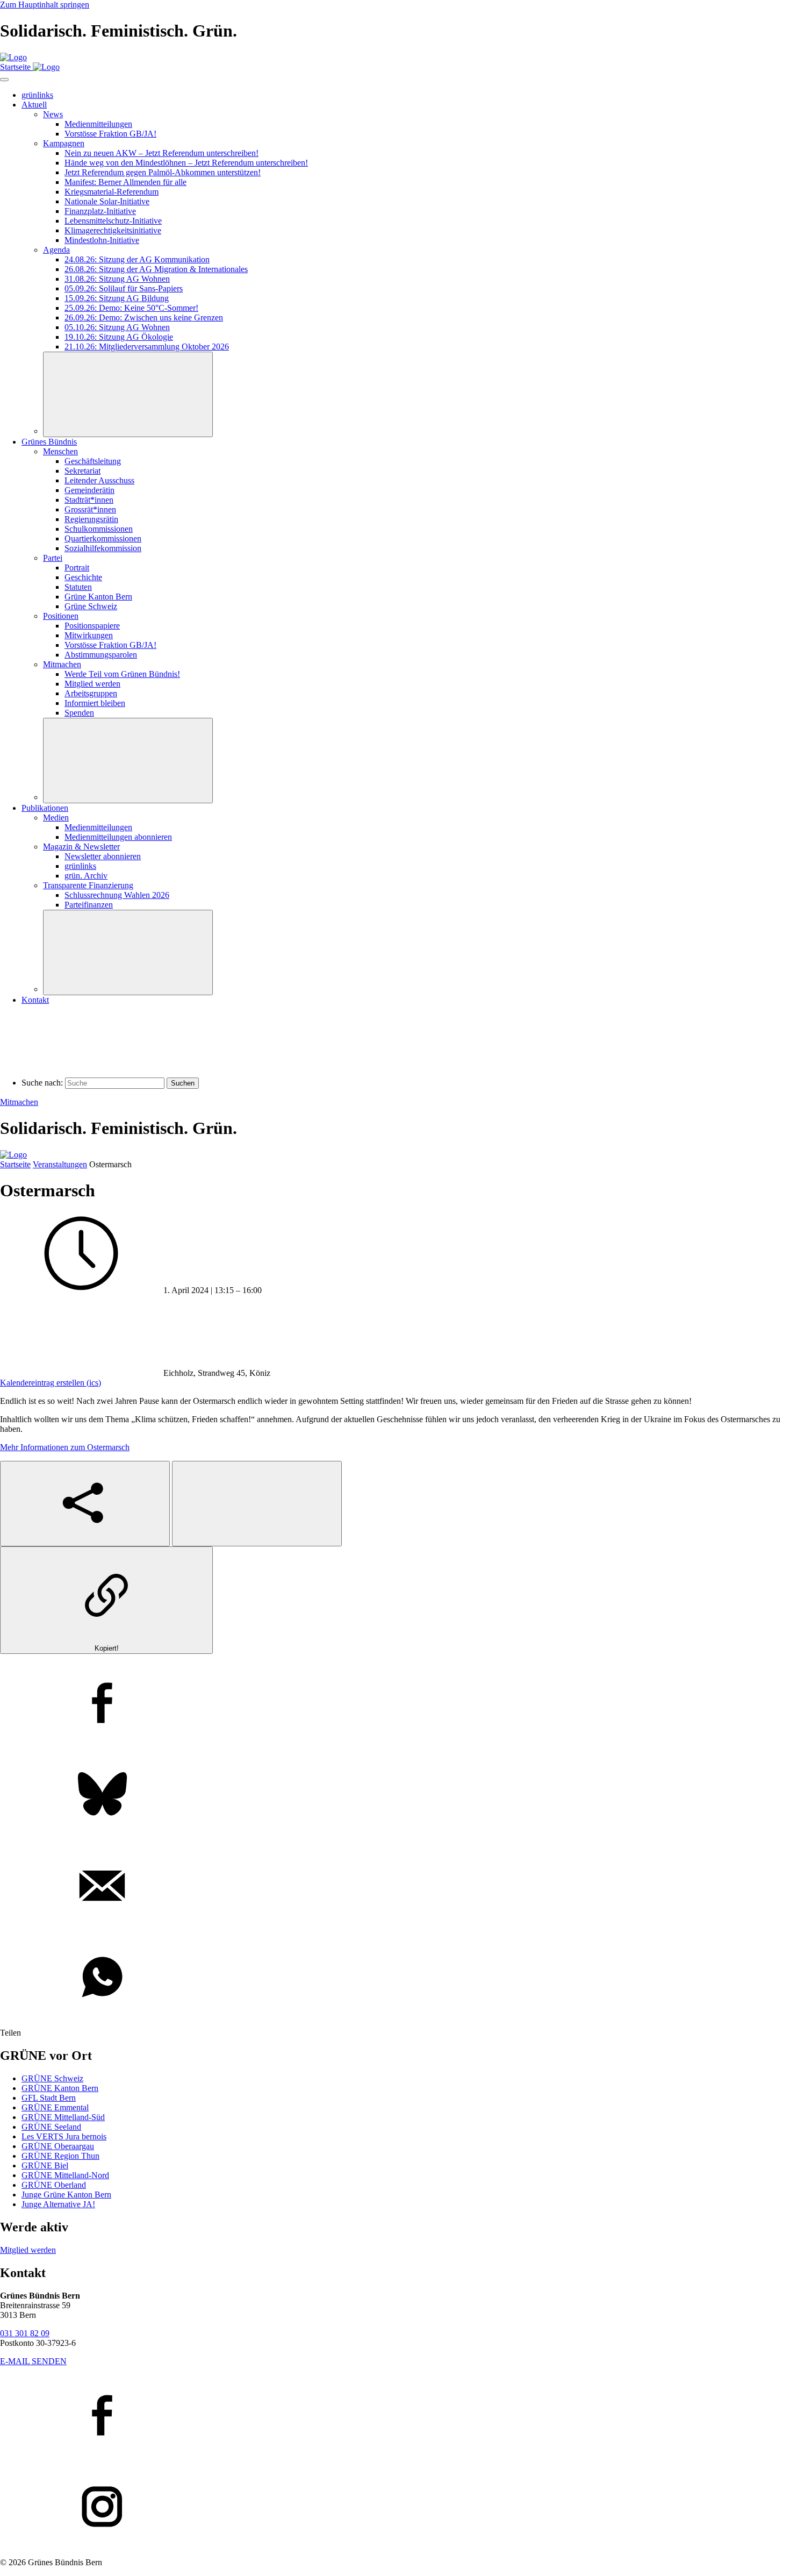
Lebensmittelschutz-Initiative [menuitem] (113, 221)
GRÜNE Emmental (55, 2107)
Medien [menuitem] (56, 818)
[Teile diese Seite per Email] (395, 1887)
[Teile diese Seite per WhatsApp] (395, 1978)
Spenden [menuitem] (79, 713)
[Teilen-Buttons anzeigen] (85, 1504)
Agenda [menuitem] (56, 250)
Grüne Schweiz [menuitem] (91, 606)
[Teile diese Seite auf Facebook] (395, 1704)
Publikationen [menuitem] (45, 808)
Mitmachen (19, 1102)
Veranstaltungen (60, 1164)
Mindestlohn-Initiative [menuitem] (102, 240)
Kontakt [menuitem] (35, 1000)
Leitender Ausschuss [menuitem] (99, 480)
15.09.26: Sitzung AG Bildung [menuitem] (117, 298)
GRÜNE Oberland (54, 2185)
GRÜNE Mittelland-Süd (63, 2117)
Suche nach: (42, 1083)
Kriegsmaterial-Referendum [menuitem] (112, 192)
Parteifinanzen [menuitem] (89, 905)
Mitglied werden (28, 2250)
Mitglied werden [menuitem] (92, 684)
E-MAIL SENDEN (33, 2361)
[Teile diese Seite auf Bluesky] (395, 1795)
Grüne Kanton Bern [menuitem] (98, 597)
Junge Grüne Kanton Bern (66, 2195)
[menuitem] (89, 500)
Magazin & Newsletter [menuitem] (81, 847)
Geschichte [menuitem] (83, 577)
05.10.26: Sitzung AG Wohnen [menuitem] (117, 327)
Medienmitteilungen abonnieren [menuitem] (118, 837)
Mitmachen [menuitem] (62, 664)
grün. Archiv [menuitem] (86, 876)
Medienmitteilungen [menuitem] (98, 124)
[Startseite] (13, 57)
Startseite (15, 1164)
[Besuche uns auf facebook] (395, 2416)
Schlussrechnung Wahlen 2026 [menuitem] (117, 895)
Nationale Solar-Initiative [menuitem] (107, 201)
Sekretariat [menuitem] (82, 471)
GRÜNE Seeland (51, 2127)
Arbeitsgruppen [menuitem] (91, 693)
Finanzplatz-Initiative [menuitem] (100, 211)
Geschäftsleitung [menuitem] (93, 461)
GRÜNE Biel (45, 2165)
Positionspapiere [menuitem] (92, 626)
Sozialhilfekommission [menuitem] (103, 548)
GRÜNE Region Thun (60, 2156)
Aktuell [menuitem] (34, 105)
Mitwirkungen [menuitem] (89, 635)
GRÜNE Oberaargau (58, 2146)
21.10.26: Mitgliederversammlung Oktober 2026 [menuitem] (147, 347)
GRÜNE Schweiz (52, 2078)
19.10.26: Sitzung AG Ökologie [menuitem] (119, 337)
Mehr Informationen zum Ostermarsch (65, 1447)
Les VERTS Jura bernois (64, 2136)
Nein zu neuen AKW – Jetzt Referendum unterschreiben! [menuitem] (161, 153)
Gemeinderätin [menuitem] (89, 490)
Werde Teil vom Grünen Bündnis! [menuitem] (122, 674)
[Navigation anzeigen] (4, 80)
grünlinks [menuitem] (37, 95)
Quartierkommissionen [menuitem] (103, 538)
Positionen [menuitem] (61, 616)
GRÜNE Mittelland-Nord (65, 2175)
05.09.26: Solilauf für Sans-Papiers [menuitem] (124, 288)
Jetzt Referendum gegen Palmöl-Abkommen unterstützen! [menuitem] (163, 172)
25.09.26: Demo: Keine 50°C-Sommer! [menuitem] (131, 308)
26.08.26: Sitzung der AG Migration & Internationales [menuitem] (156, 269)
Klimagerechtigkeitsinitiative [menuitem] (113, 230)
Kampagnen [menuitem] (64, 143)
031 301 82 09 (25, 2333)
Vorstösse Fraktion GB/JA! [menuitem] (110, 134)
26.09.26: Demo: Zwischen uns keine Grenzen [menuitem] (144, 317)
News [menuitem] (53, 114)
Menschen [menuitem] (60, 451)
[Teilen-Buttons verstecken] (257, 1504)
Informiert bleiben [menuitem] (95, 703)
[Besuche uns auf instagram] (395, 2508)
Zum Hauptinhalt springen (45, 5)
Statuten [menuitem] (78, 587)
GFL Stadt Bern (49, 2098)
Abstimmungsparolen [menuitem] (101, 655)
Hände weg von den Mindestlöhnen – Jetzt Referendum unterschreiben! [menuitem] (186, 163)
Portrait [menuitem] (77, 568)
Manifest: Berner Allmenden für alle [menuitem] (125, 182)
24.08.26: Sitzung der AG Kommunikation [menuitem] (137, 259)
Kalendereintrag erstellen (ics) (51, 1383)
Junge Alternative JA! (58, 2204)
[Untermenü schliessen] (128, 394)
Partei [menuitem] (53, 558)
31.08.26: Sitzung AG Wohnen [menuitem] (117, 279)
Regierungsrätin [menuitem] (91, 519)
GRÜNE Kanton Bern (60, 2088)
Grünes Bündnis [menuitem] (49, 442)
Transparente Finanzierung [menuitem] (88, 885)
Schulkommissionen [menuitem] (99, 529)
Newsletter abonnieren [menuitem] (103, 856)
